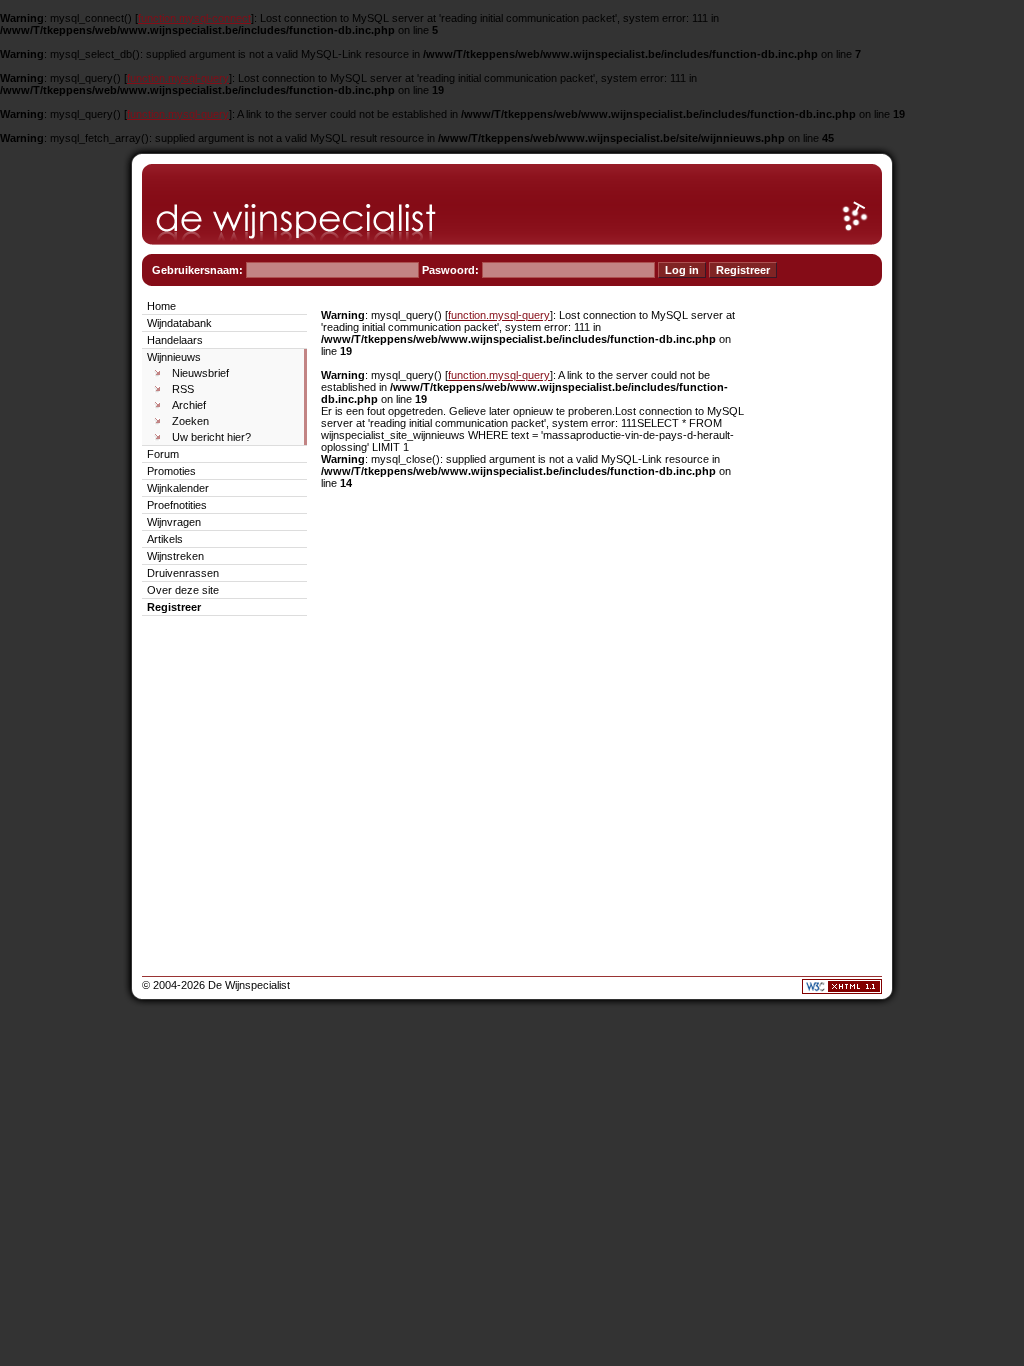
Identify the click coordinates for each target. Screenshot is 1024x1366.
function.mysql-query (178, 78)
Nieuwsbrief (200, 373)
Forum (163, 454)
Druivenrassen (183, 573)
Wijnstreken (175, 556)
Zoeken (190, 421)
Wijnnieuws (174, 357)
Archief (189, 405)
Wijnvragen (174, 522)
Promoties (171, 471)
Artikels (165, 539)
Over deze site (183, 590)
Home (161, 306)
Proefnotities (177, 505)
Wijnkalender (178, 488)
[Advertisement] (822, 596)
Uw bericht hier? (211, 437)
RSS (183, 389)
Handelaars (175, 340)
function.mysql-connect (194, 18)
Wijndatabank (179, 323)
